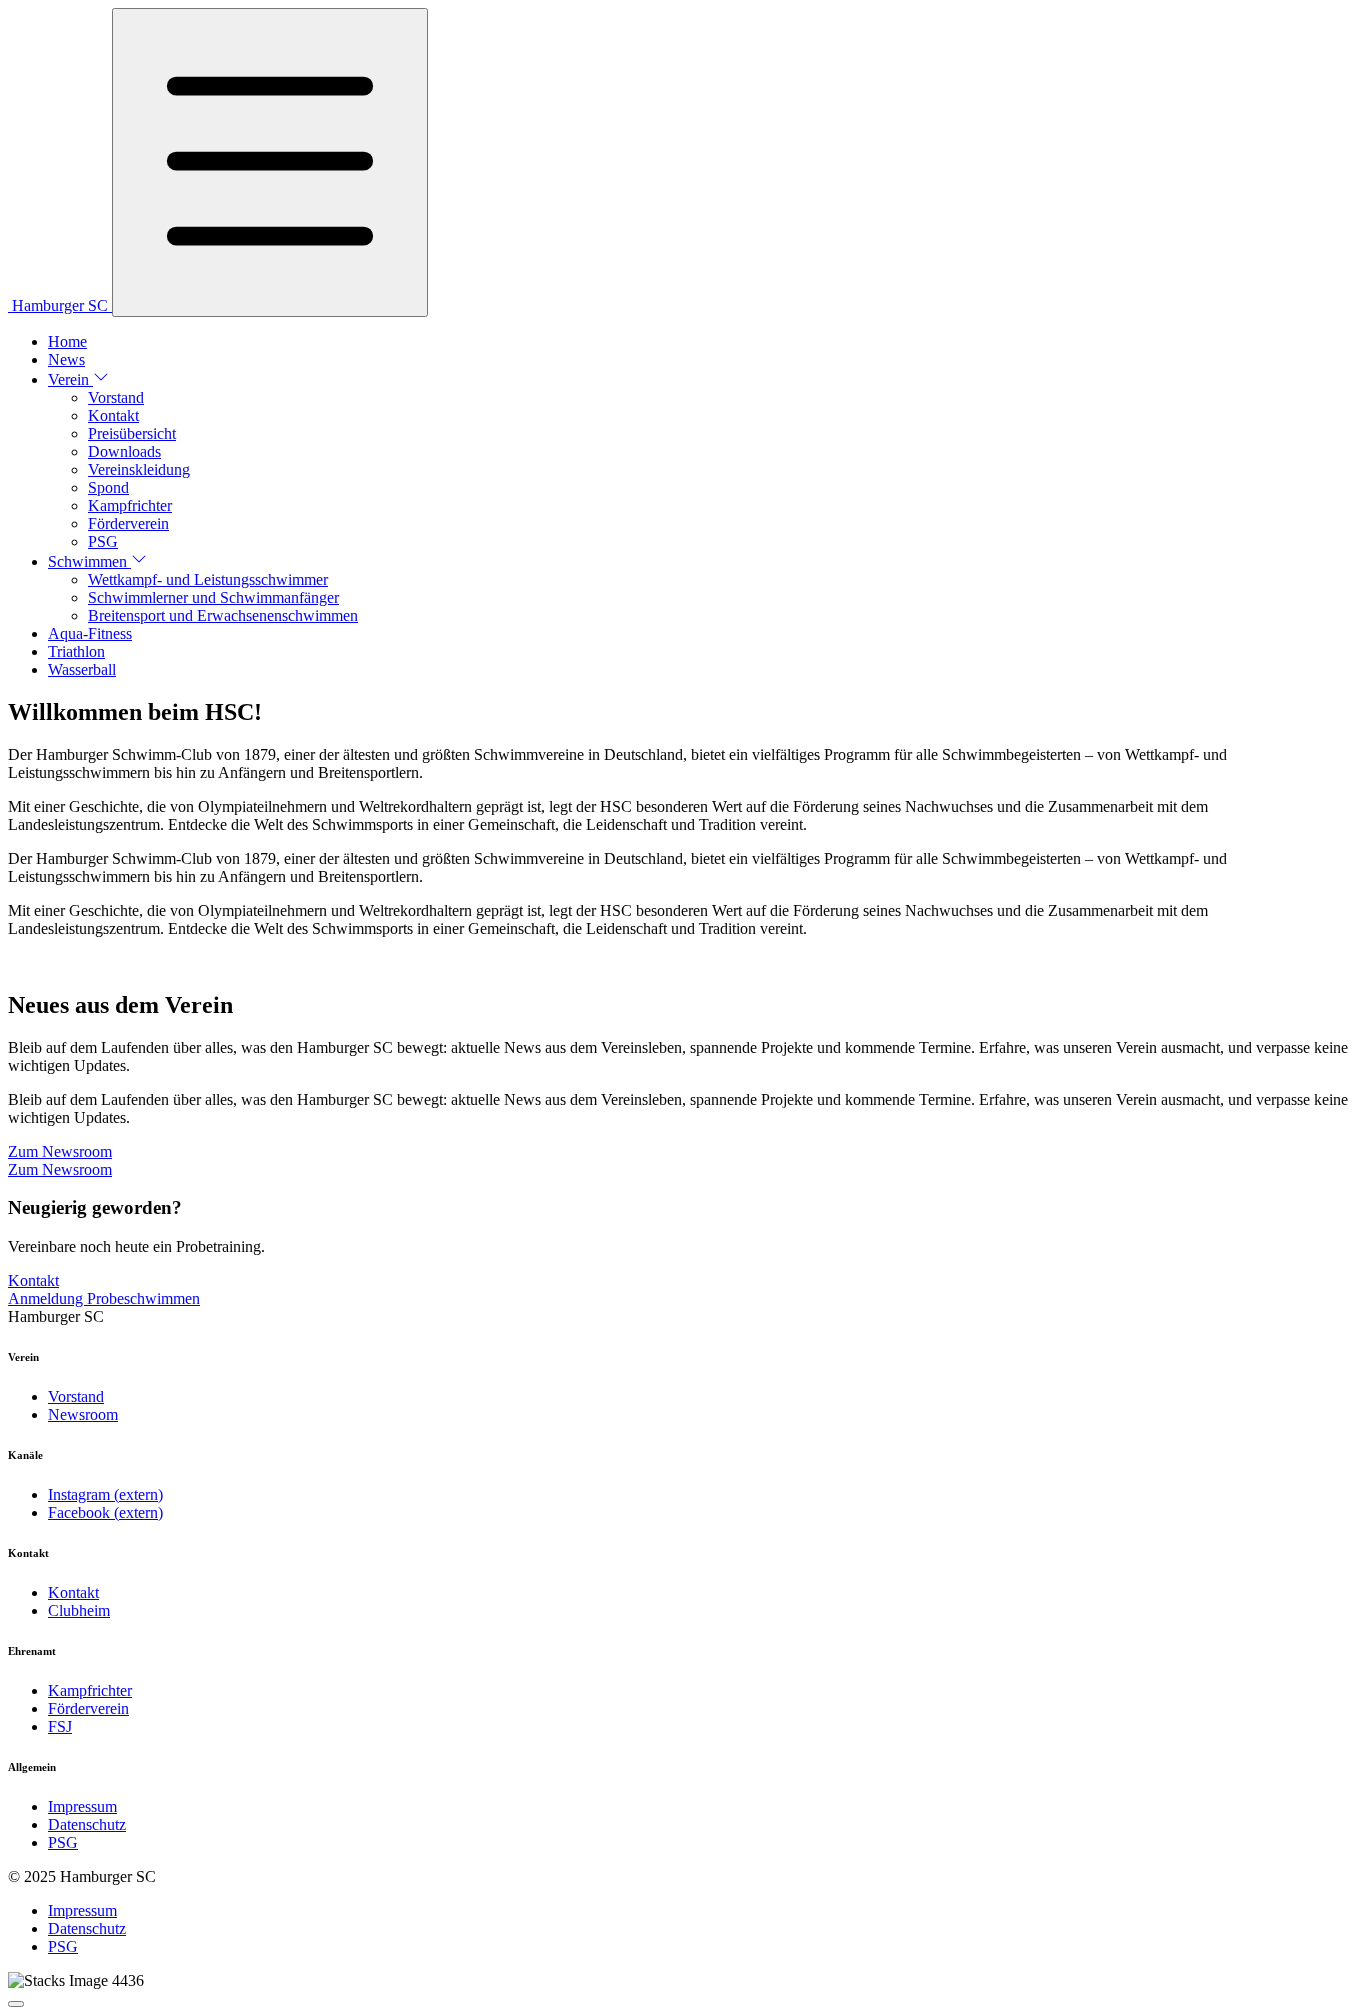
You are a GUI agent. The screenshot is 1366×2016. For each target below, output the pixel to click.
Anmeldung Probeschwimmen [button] (104, 1298)
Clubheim (79, 1610)
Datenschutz (87, 1824)
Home (67, 341)
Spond (108, 487)
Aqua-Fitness (90, 633)
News (66, 359)
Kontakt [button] (33, 1280)
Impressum (82, 1806)
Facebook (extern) (105, 1512)
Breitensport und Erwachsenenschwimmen (223, 615)
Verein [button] (70, 379)
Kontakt (113, 415)
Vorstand (116, 397)
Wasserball (82, 669)
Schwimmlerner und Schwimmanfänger (213, 597)
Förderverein (128, 523)
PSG (103, 541)
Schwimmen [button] (89, 561)
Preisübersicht (132, 433)
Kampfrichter (130, 505)
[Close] (16, 2004)
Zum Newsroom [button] (60, 1151)
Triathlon (76, 651)
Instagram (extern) (105, 1494)
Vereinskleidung (139, 469)
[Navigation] (270, 162)
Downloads (124, 451)
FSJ (60, 1726)
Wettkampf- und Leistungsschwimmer (208, 579)
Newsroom (83, 1414)
